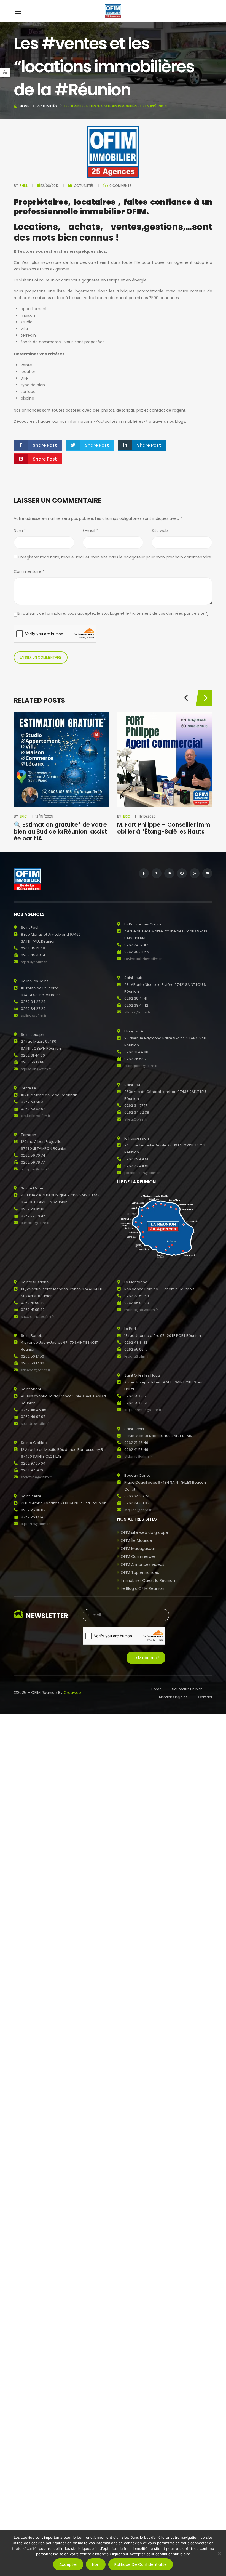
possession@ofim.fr (142, 1173)
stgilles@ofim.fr (138, 1510)
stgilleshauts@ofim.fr (143, 1410)
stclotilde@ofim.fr (37, 1477)
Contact (205, 1697)
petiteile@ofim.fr (36, 1116)
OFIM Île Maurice (136, 1540)
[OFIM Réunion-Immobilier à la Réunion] (113, 11)
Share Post (45, 445)
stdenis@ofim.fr (138, 1456)
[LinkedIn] (169, 873)
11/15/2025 (147, 816)
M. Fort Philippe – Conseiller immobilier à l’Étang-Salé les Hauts (164, 828)
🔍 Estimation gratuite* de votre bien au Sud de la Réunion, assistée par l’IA (60, 831)
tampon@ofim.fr (36, 1169)
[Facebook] (144, 873)
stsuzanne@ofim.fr (38, 1317)
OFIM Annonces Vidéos (142, 1564)
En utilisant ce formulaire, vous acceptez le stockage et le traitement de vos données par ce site (112, 613)
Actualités (47, 106)
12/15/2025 (44, 816)
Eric (23, 816)
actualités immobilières (121, 421)
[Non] (219, 2553)
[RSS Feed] (195, 873)
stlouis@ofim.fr (137, 1012)
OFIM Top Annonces (140, 1572)
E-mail (90, 531)
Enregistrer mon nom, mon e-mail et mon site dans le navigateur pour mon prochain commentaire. (115, 557)
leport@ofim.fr (137, 1356)
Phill (24, 186)
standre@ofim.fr (35, 1424)
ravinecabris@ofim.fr (143, 959)
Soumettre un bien (187, 1689)
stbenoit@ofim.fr (36, 1370)
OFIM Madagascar (138, 1548)
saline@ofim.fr (34, 1016)
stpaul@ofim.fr (34, 962)
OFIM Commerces (138, 1556)
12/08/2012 (50, 186)
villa (24, 329)
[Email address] (207, 873)
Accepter (68, 2564)
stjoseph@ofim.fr (36, 1069)
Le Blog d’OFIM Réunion (142, 1588)
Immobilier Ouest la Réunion (148, 1580)
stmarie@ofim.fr (35, 1223)
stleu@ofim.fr (136, 1119)
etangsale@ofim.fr (141, 1066)
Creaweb (72, 1693)
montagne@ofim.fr (141, 1310)
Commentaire (29, 571)
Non (96, 2564)
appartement (34, 309)
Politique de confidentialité (141, 2564)
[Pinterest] (182, 873)
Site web (160, 531)
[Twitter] (157, 873)
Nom (20, 531)
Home (25, 106)
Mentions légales (173, 1697)
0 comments (120, 186)
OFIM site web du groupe (144, 1532)
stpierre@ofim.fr (35, 1524)
